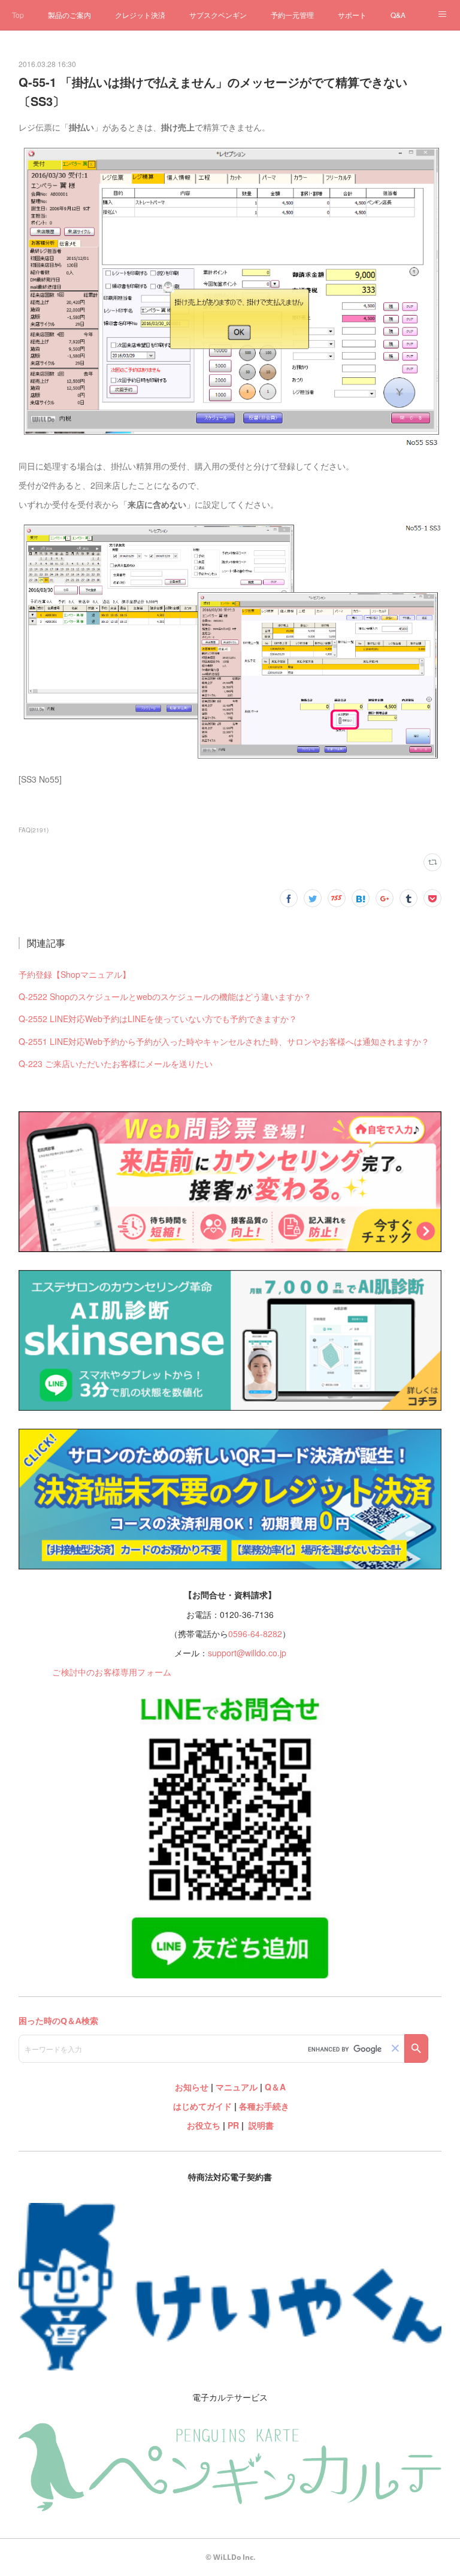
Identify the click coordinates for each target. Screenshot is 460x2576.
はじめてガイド (201, 2106)
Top (18, 15)
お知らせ (192, 2087)
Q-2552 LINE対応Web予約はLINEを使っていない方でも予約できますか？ (158, 1019)
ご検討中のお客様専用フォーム (112, 1672)
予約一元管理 (292, 15)
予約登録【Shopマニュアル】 (75, 974)
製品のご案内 (69, 15)
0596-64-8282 (255, 1634)
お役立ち (204, 2125)
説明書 (261, 2125)
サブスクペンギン (218, 15)
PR (233, 2125)
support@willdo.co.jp (247, 1653)
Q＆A (275, 2087)
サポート (352, 15)
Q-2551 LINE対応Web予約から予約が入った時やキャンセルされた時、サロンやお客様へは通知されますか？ (224, 1041)
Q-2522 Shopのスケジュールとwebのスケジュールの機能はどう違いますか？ (165, 996)
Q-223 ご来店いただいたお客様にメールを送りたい (116, 1063)
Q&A (398, 15)
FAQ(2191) (34, 830)
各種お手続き (264, 2106)
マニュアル (237, 2087)
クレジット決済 (140, 15)
